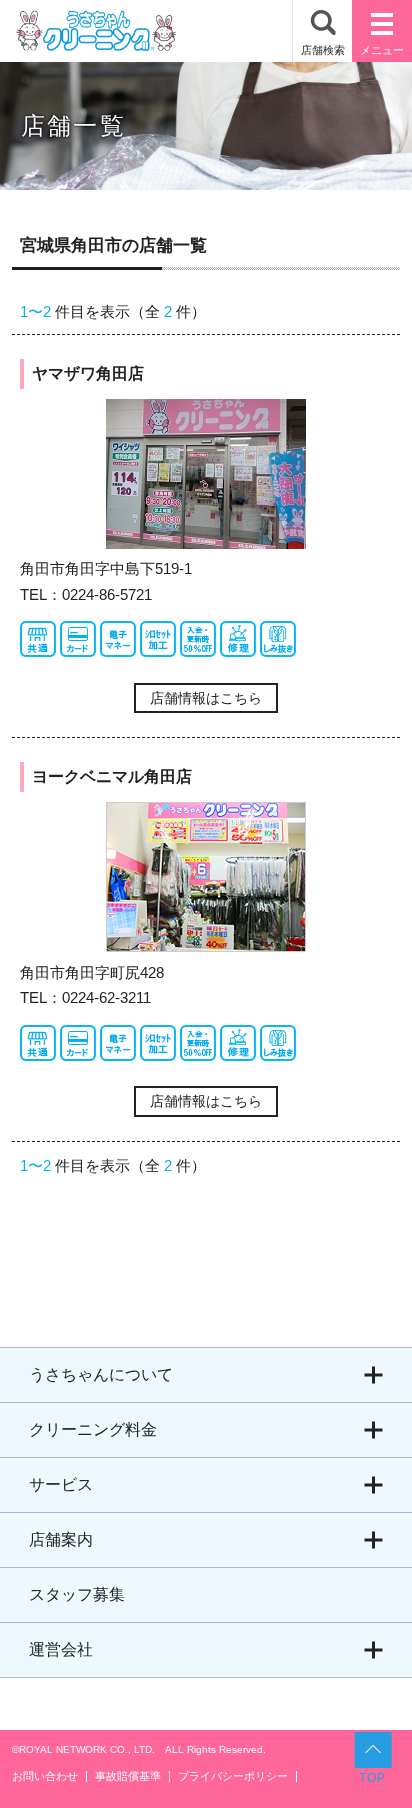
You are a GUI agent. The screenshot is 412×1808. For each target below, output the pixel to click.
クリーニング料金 (93, 1429)
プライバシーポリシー (233, 1776)
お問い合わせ (45, 1776)
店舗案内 (61, 1539)
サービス (61, 1484)
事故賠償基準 (128, 1776)
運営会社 (61, 1649)
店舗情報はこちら (206, 698)
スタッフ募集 (77, 1594)
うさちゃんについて (101, 1374)
